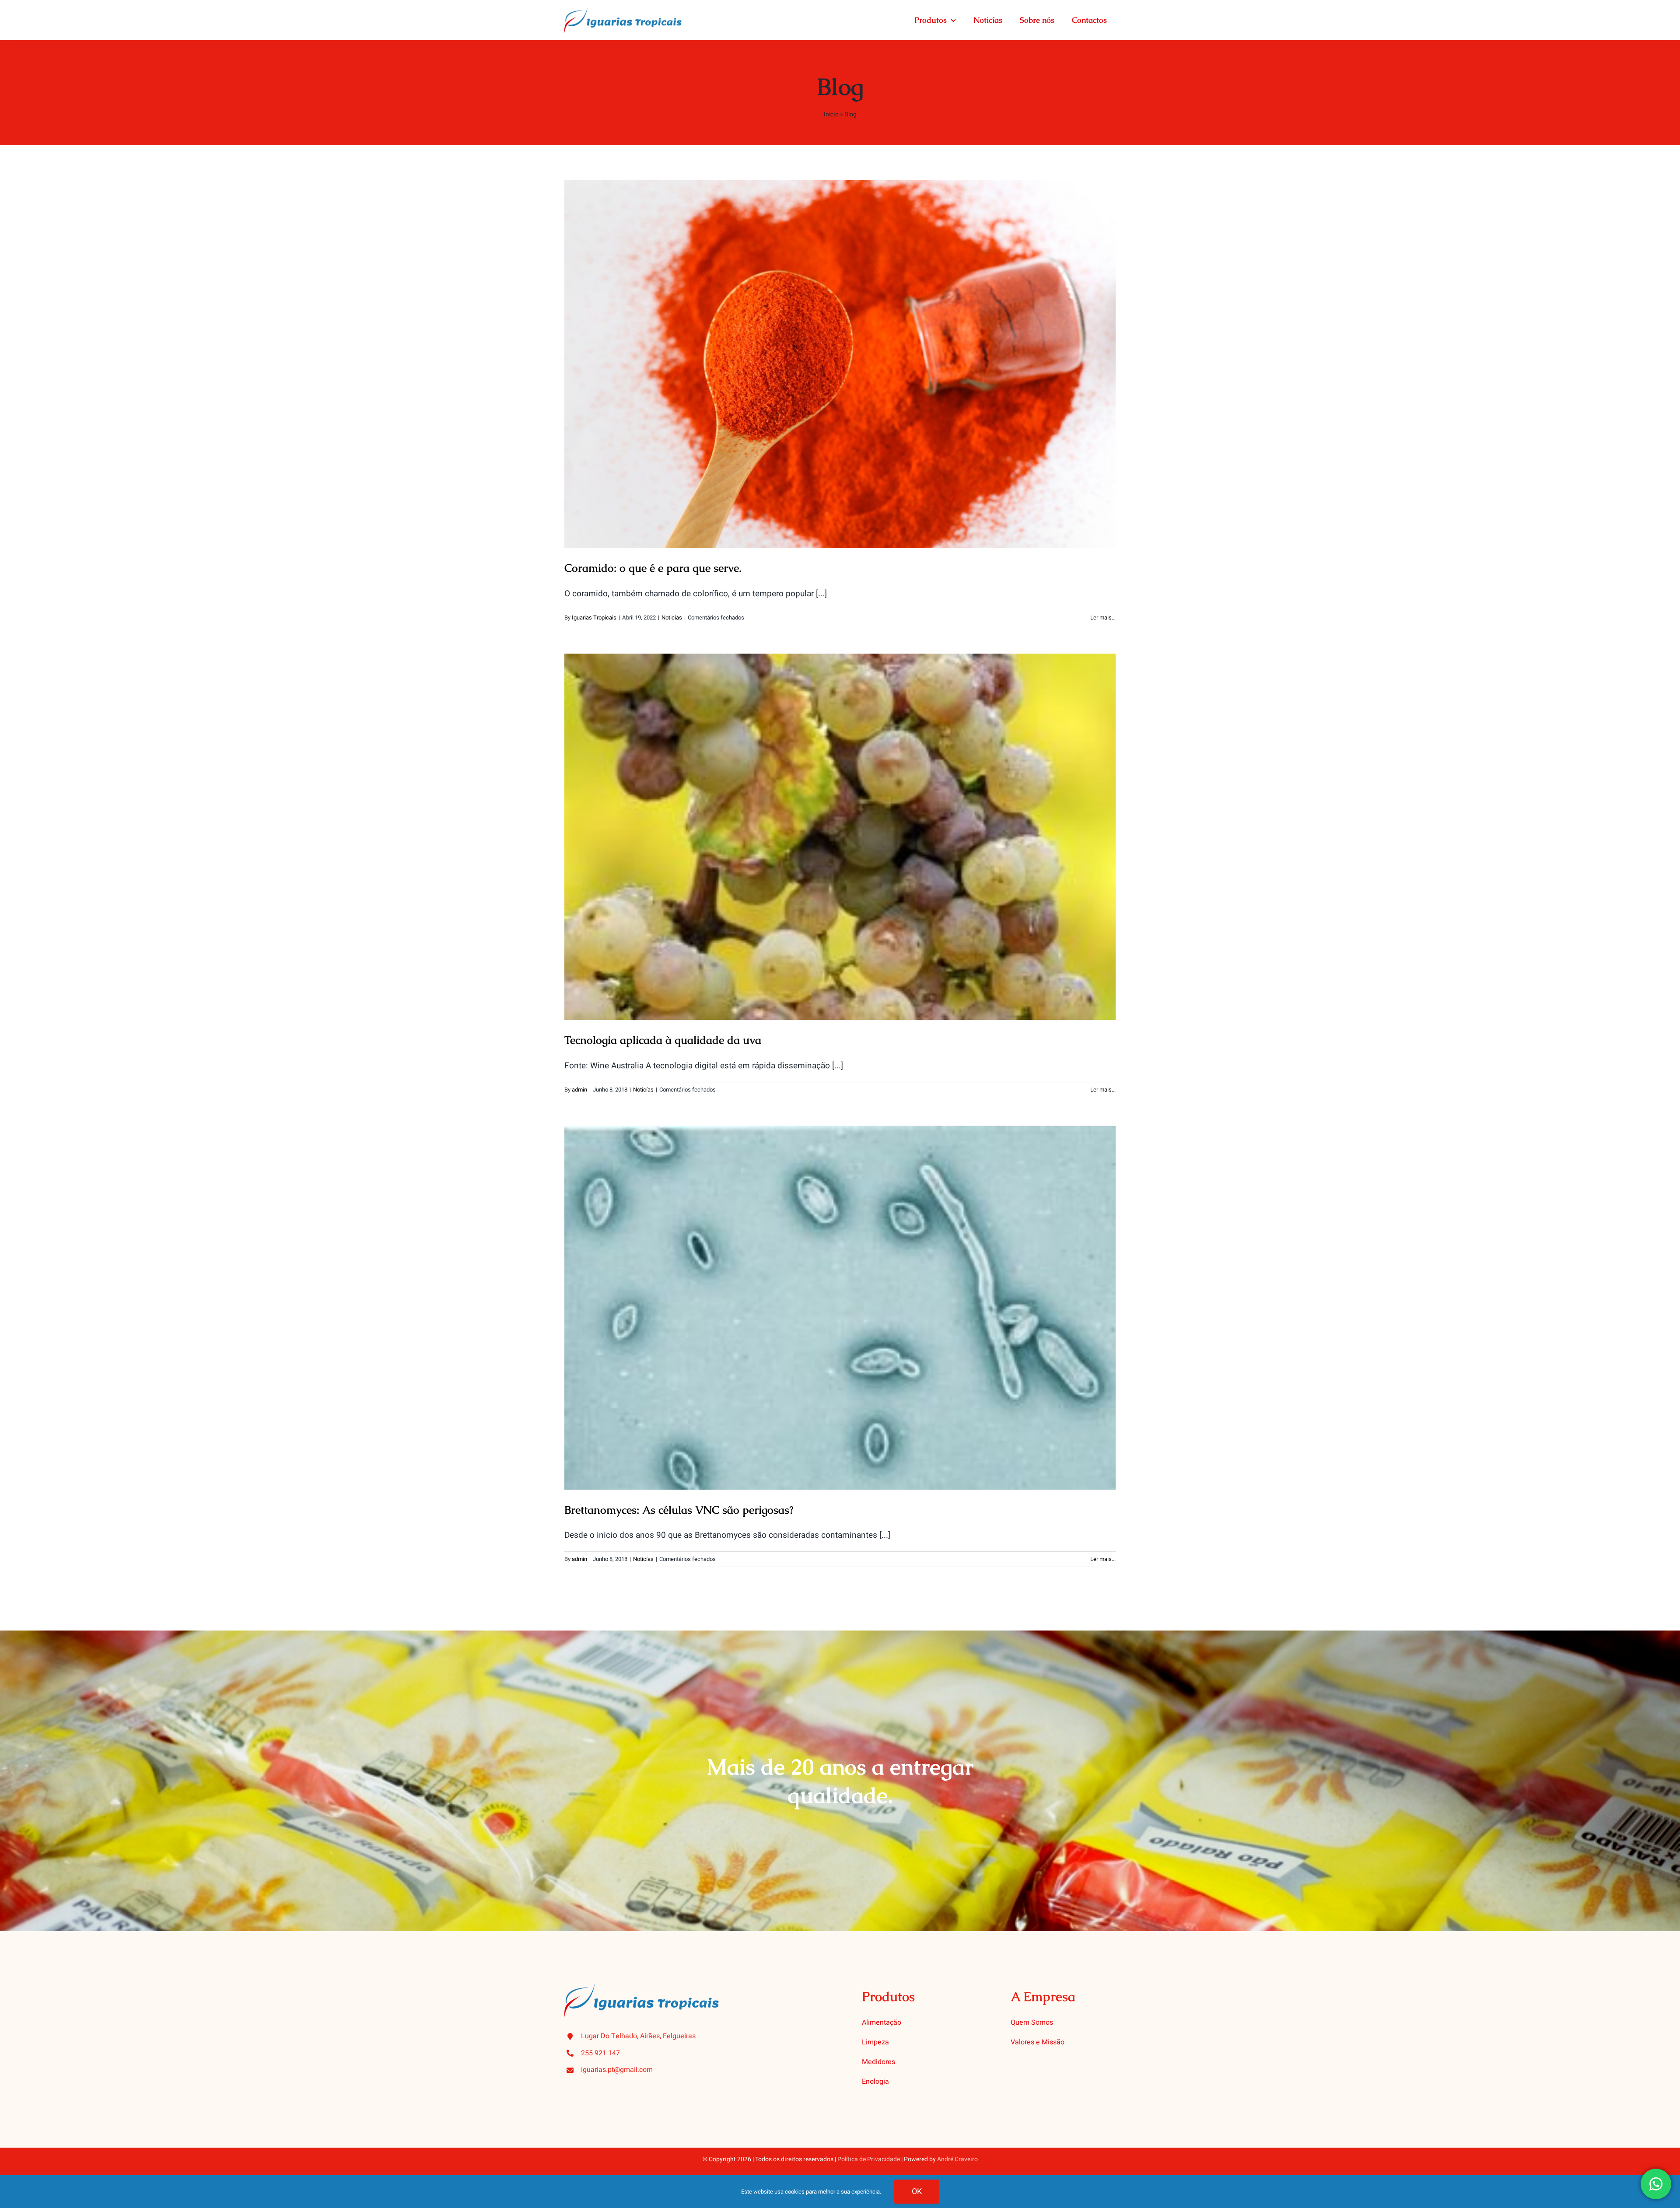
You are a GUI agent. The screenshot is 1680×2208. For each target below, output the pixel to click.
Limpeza (875, 2042)
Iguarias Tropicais (594, 618)
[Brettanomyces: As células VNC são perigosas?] (840, 1308)
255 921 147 (600, 2053)
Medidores (878, 2062)
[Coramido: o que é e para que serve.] (840, 364)
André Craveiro (957, 2159)
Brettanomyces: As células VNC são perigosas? (840, 1299)
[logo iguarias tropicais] (623, 11)
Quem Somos (1032, 2023)
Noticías (672, 618)
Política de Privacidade (869, 2159)
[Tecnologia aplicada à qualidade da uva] (840, 837)
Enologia (875, 2082)
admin (579, 1090)
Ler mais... (1103, 618)
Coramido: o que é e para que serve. (840, 355)
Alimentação (882, 2023)
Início (831, 114)
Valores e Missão (1038, 2042)
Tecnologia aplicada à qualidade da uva (840, 828)
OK (917, 2192)
